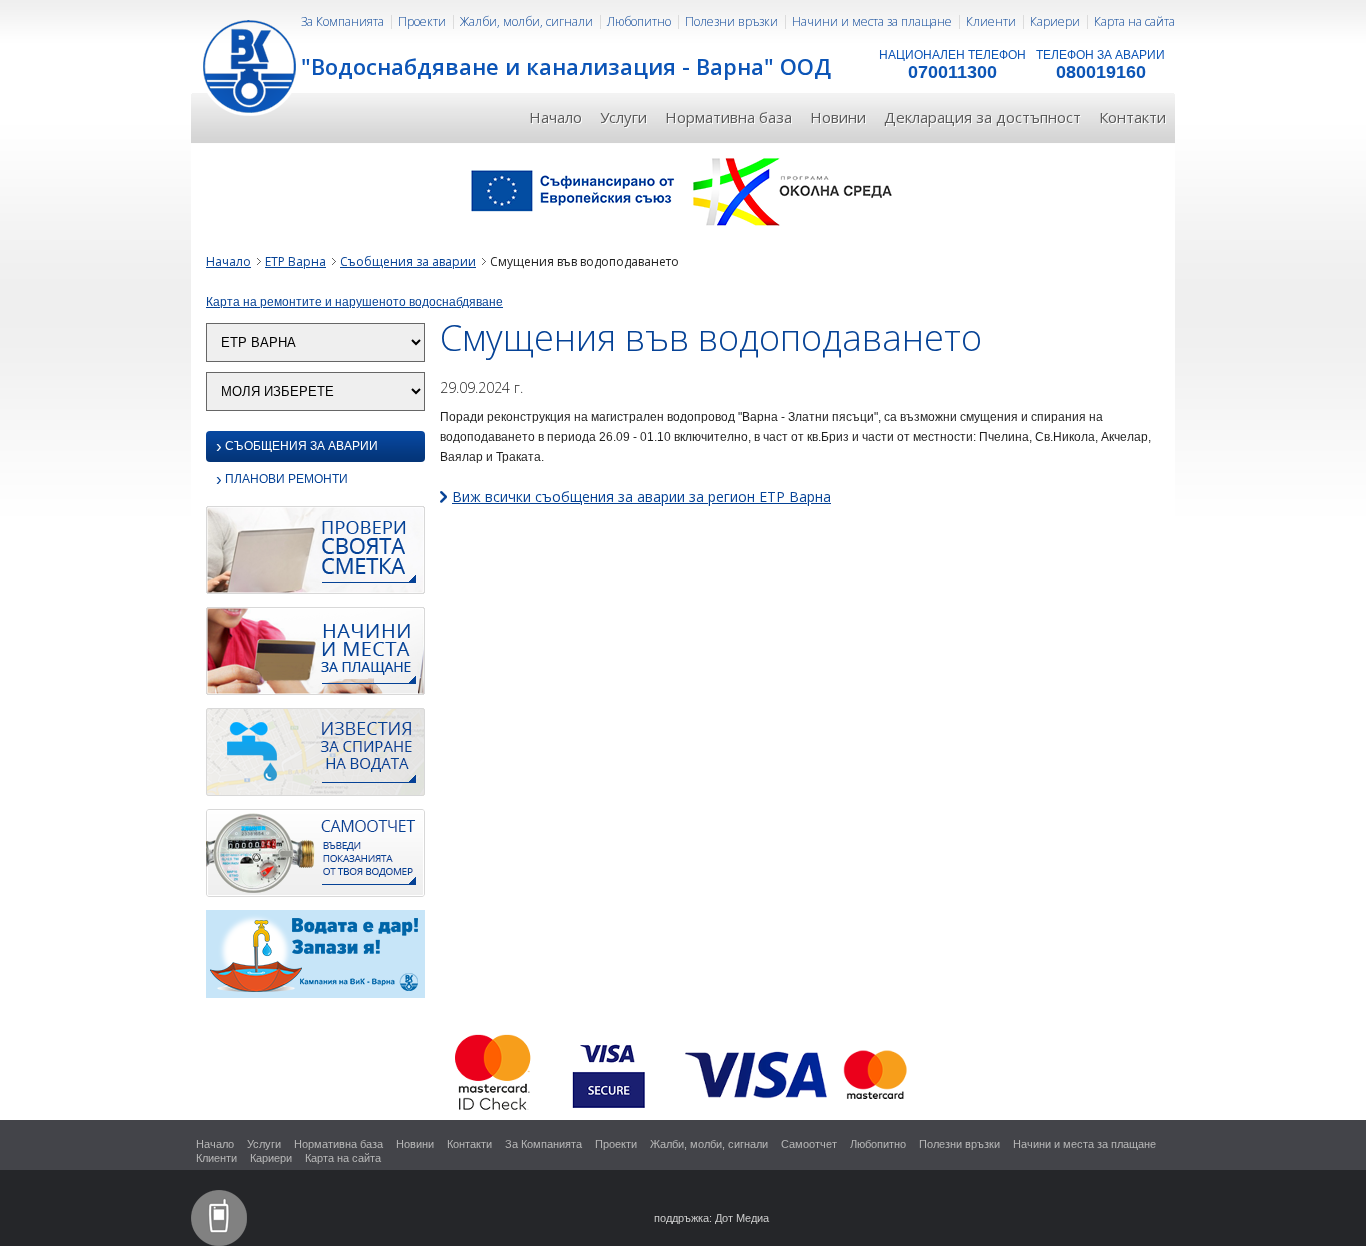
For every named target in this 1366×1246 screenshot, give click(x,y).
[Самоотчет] (315, 858)
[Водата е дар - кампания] (315, 959)
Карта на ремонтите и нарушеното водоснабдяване (354, 302)
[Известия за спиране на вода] (315, 757)
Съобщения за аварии (408, 261)
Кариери (1055, 21)
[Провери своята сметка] (315, 555)
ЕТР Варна (295, 261)
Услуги (623, 117)
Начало (555, 117)
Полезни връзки (731, 21)
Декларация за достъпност (982, 117)
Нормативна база (728, 117)
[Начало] (251, 65)
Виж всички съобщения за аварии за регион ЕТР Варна (641, 496)
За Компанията (342, 21)
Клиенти (991, 21)
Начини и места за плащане (872, 21)
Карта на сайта (1134, 21)
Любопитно (639, 21)
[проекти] (683, 190)
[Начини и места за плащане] (315, 656)
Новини (838, 117)
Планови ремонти (282, 480)
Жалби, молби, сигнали (526, 21)
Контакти (1132, 117)
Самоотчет (809, 1144)
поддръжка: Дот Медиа (711, 1218)
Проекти (422, 21)
